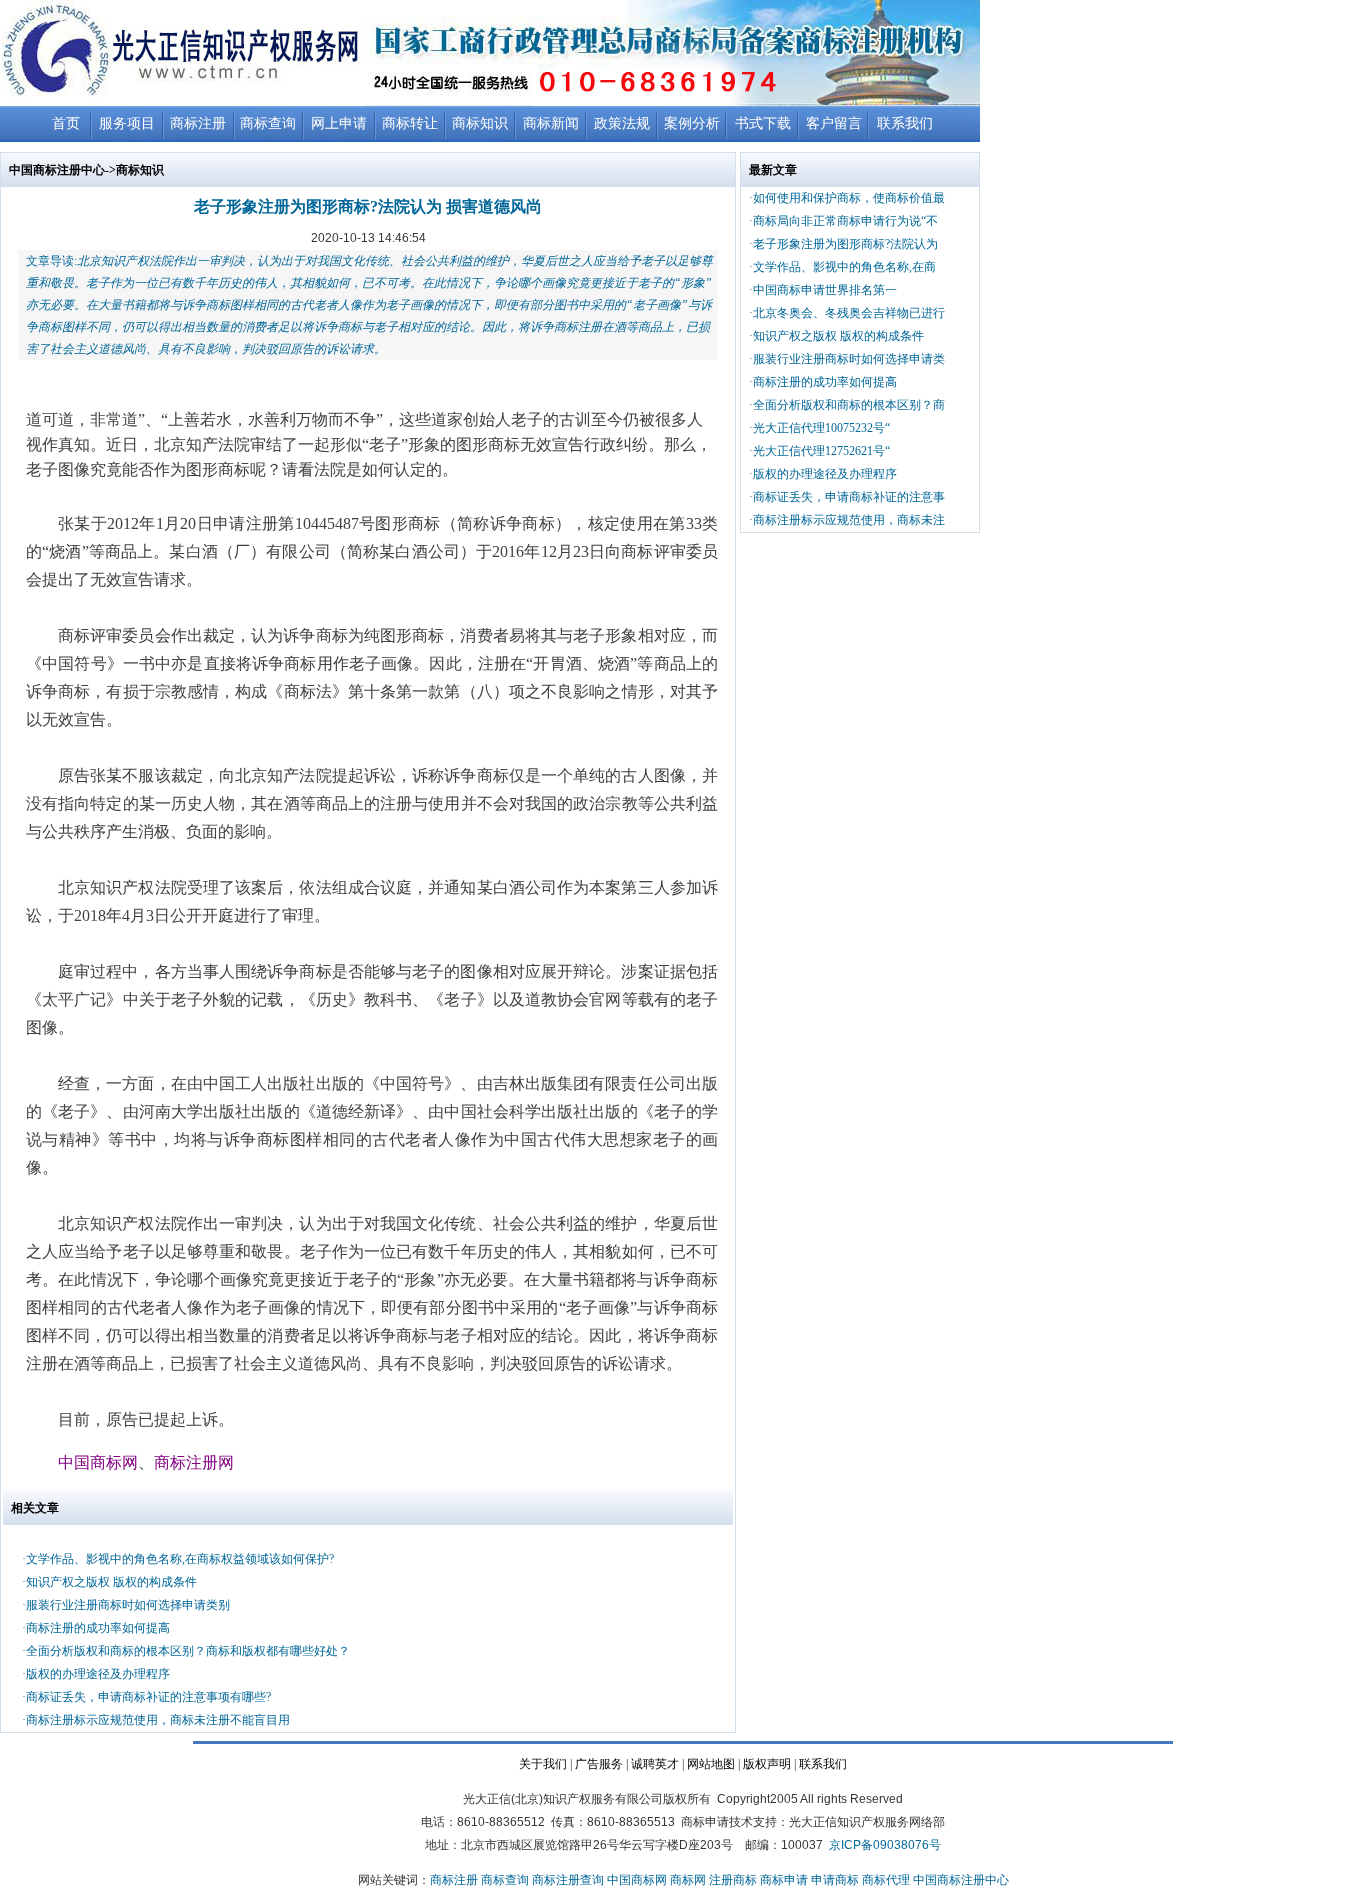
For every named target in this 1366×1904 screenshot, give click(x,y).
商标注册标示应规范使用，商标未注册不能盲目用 (158, 1720)
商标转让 (410, 123)
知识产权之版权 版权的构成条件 (111, 1582)
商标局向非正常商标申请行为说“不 (845, 221)
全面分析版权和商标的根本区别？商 (849, 405)
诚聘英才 (655, 1764)
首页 (66, 123)
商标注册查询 (568, 1880)
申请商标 (835, 1880)
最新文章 (773, 170)
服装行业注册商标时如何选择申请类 (849, 359)
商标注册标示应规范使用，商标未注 (849, 520)
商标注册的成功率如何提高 (98, 1628)
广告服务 (599, 1764)
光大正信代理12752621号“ (821, 451)
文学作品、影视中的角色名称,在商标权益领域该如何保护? (180, 1559)
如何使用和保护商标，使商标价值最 (849, 198)
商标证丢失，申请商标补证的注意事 (849, 497)
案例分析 (692, 123)
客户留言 (834, 123)
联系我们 (905, 123)
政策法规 (622, 123)
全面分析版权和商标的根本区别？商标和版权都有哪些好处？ (188, 1651)
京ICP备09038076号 (885, 1845)
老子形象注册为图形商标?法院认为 (845, 244)
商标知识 (480, 123)
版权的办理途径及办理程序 (98, 1674)
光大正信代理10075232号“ (821, 428)
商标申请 (784, 1880)
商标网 (688, 1880)
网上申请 (339, 123)
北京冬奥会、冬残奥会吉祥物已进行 (849, 313)
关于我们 (543, 1764)
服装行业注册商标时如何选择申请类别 (128, 1605)
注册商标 (733, 1880)
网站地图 (711, 1764)
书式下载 (763, 123)
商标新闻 (551, 123)
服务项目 (127, 123)
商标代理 (886, 1880)
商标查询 (268, 123)
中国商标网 (637, 1880)
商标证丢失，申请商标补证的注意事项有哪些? (148, 1697)
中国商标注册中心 (57, 170)
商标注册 (198, 123)
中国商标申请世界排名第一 (825, 290)
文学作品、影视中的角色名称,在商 (844, 267)
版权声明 (767, 1764)
